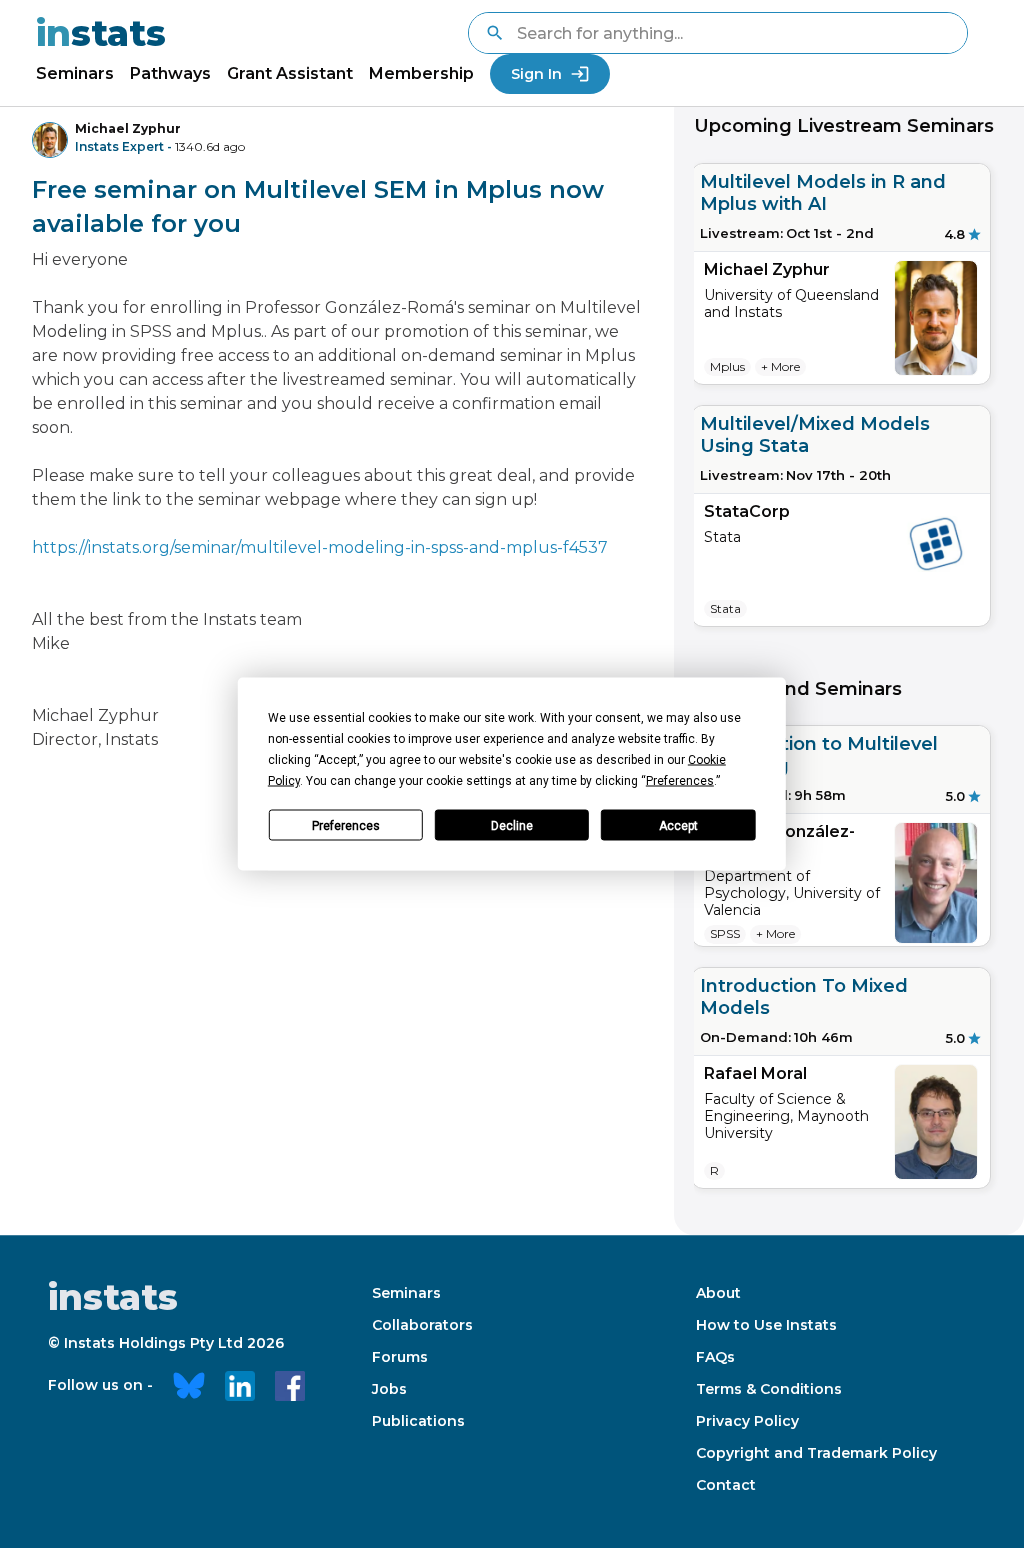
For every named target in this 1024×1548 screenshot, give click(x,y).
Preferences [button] (680, 781)
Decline (512, 825)
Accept (678, 825)
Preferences (346, 825)
